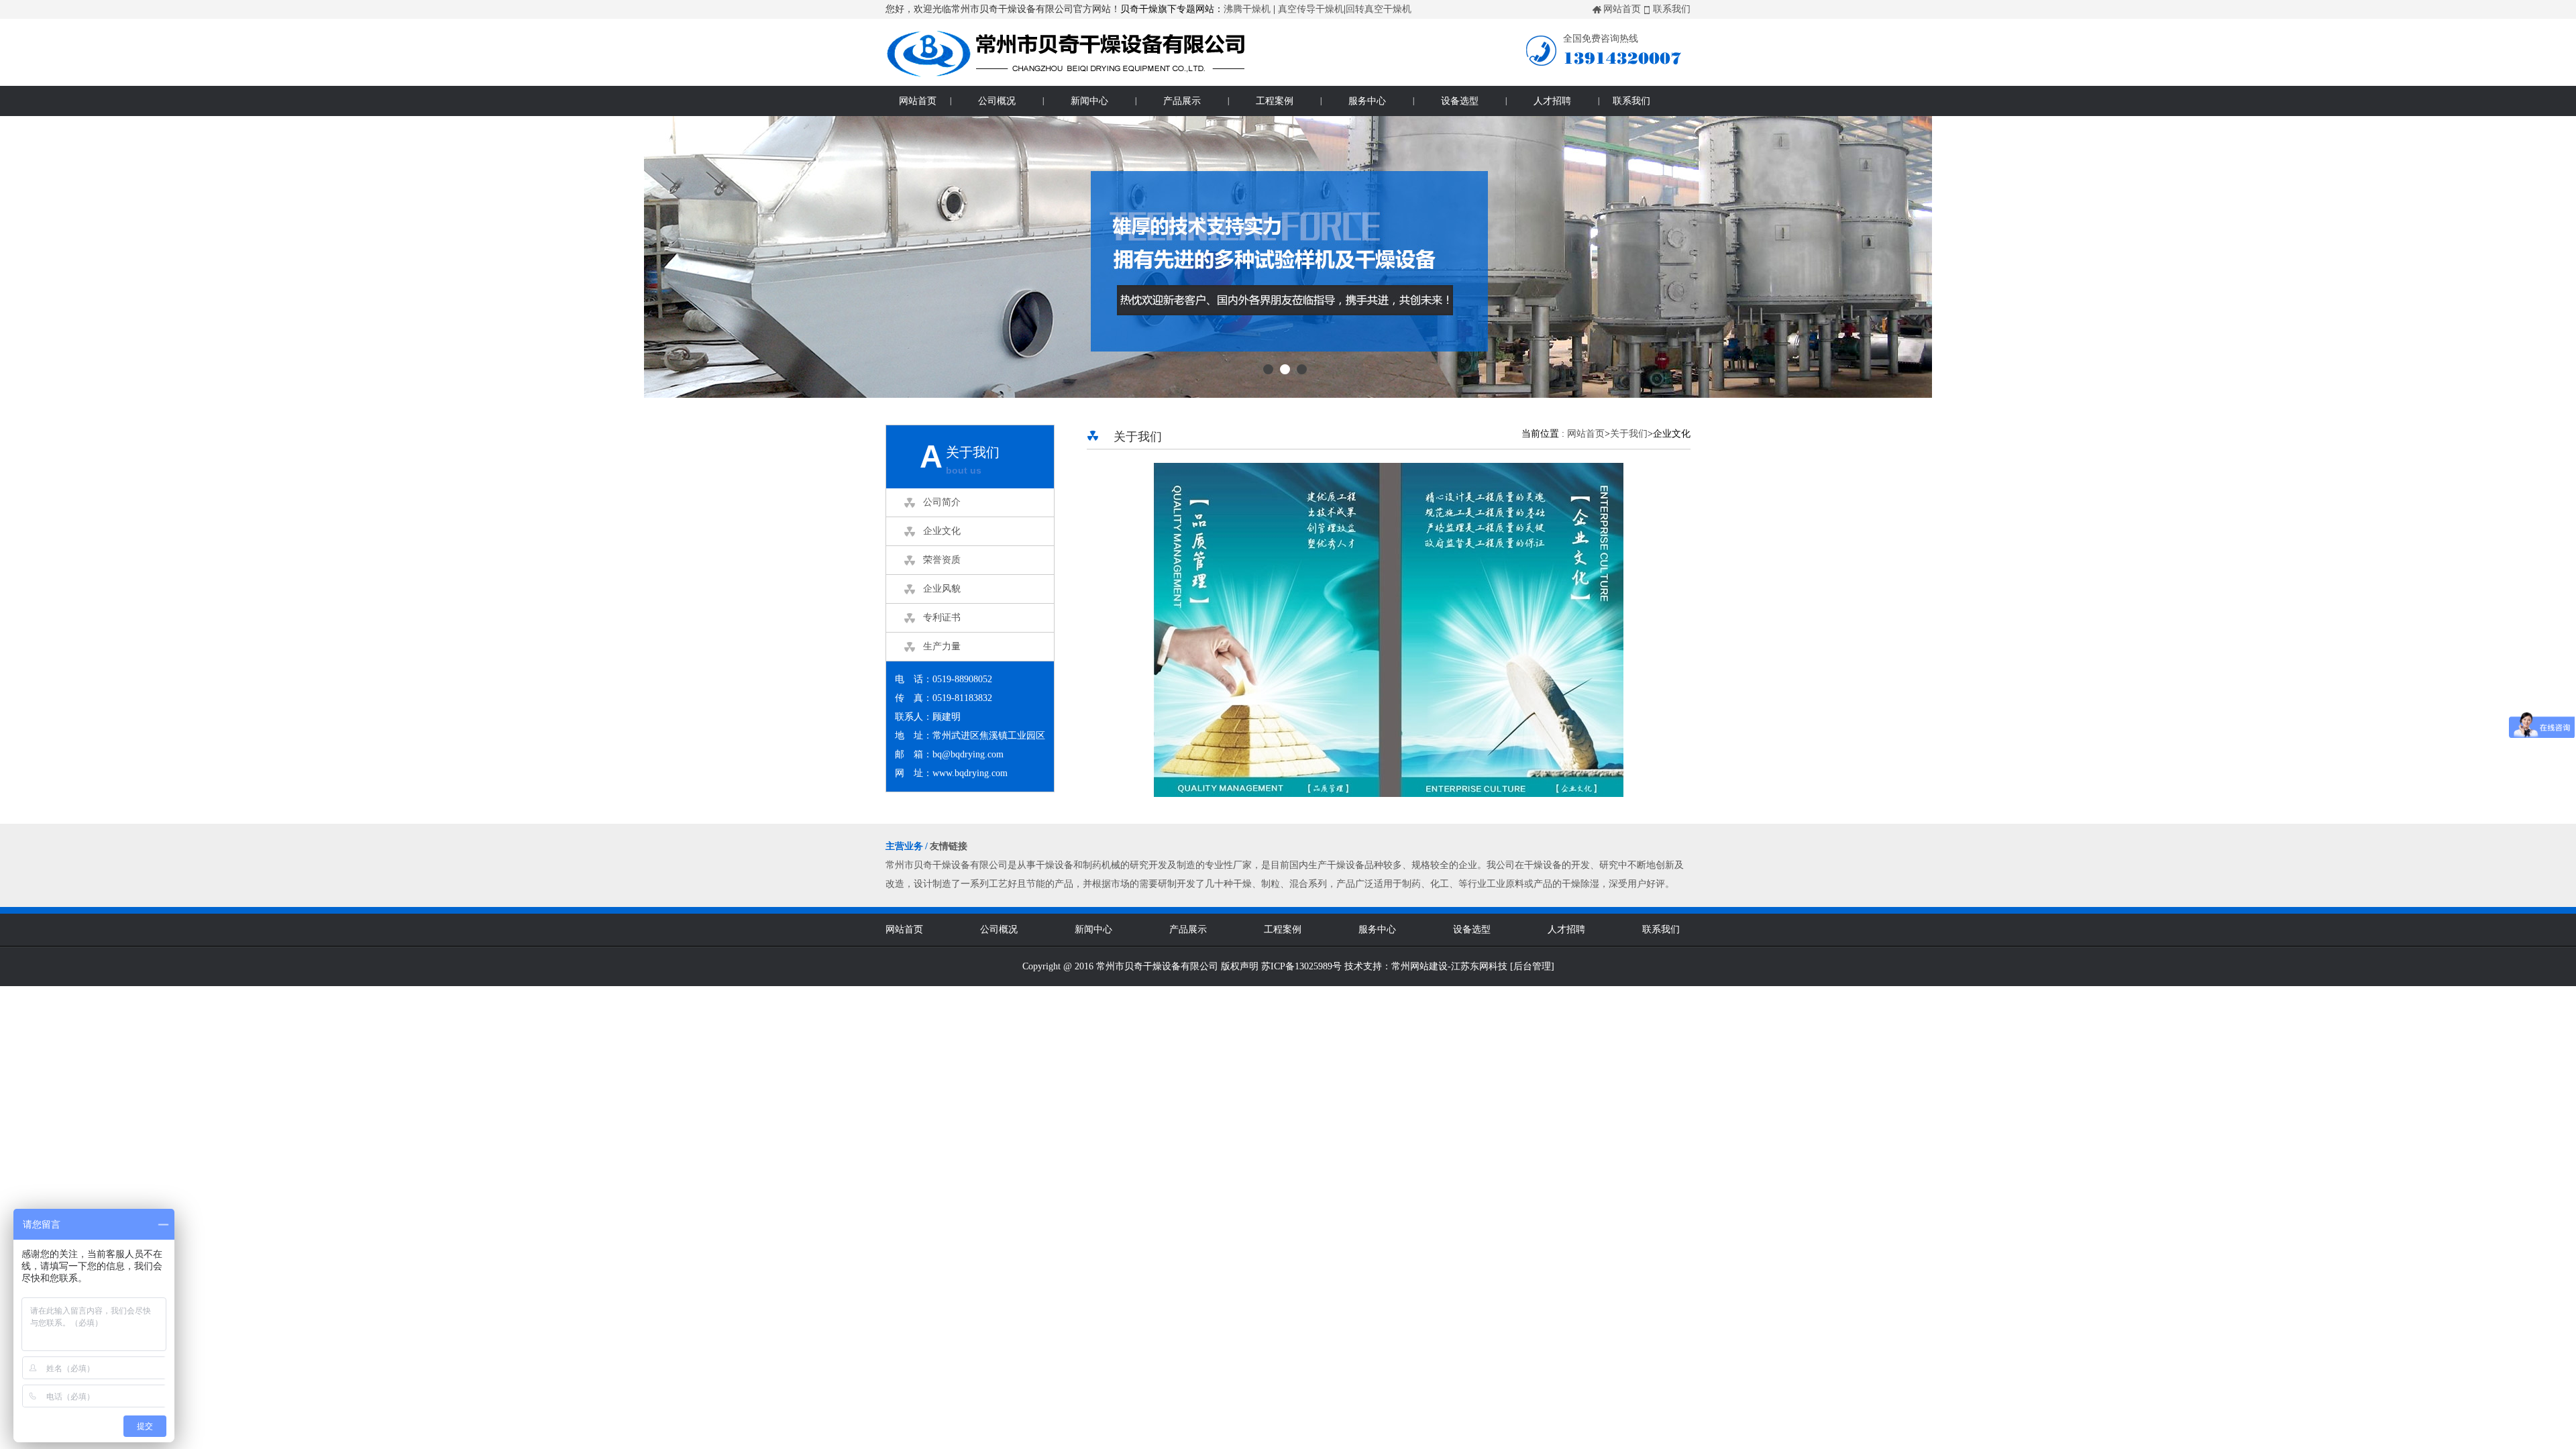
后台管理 (1532, 966)
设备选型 (1460, 101)
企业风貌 (942, 589)
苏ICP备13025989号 (1301, 966)
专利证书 (942, 618)
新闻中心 (1089, 101)
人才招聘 (1552, 101)
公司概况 (997, 101)
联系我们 (1672, 9)
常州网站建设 (1419, 966)
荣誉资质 (942, 560)
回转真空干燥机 (1379, 9)
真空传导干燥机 (1311, 9)
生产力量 (942, 646)
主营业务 (904, 846)
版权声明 (1240, 966)
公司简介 (942, 502)
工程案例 (1275, 101)
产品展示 (1182, 101)
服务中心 (1367, 101)
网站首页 (1622, 9)
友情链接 (949, 846)
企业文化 (942, 531)
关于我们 (1629, 434)
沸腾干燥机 (1247, 9)
